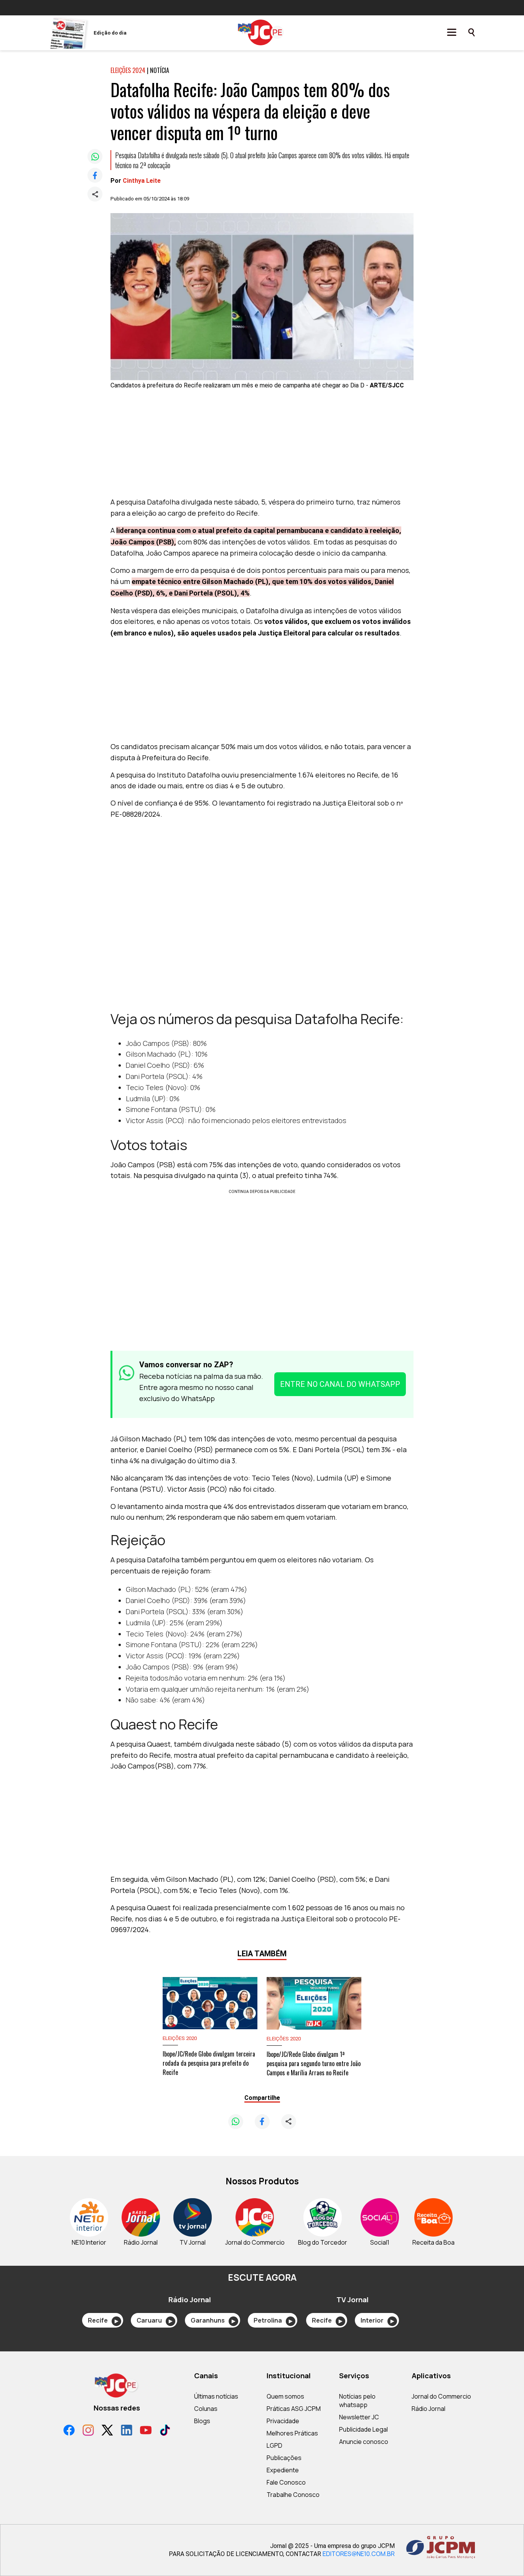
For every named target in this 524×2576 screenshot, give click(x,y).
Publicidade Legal (363, 2429)
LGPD (274, 2445)
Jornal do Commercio (441, 2396)
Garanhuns (213, 2320)
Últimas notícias (216, 2396)
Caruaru (154, 2320)
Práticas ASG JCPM (294, 2409)
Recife (103, 2320)
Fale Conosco (286, 2482)
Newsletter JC (359, 2417)
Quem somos (285, 2396)
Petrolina (273, 2320)
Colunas (206, 2409)
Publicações (284, 2458)
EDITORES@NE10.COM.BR (359, 2554)
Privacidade (283, 2421)
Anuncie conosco (364, 2442)
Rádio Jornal (428, 2409)
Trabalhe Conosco (293, 2495)
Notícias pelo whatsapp (357, 2401)
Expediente (283, 2470)
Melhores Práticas (292, 2433)
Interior (377, 2320)
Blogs (202, 2421)
